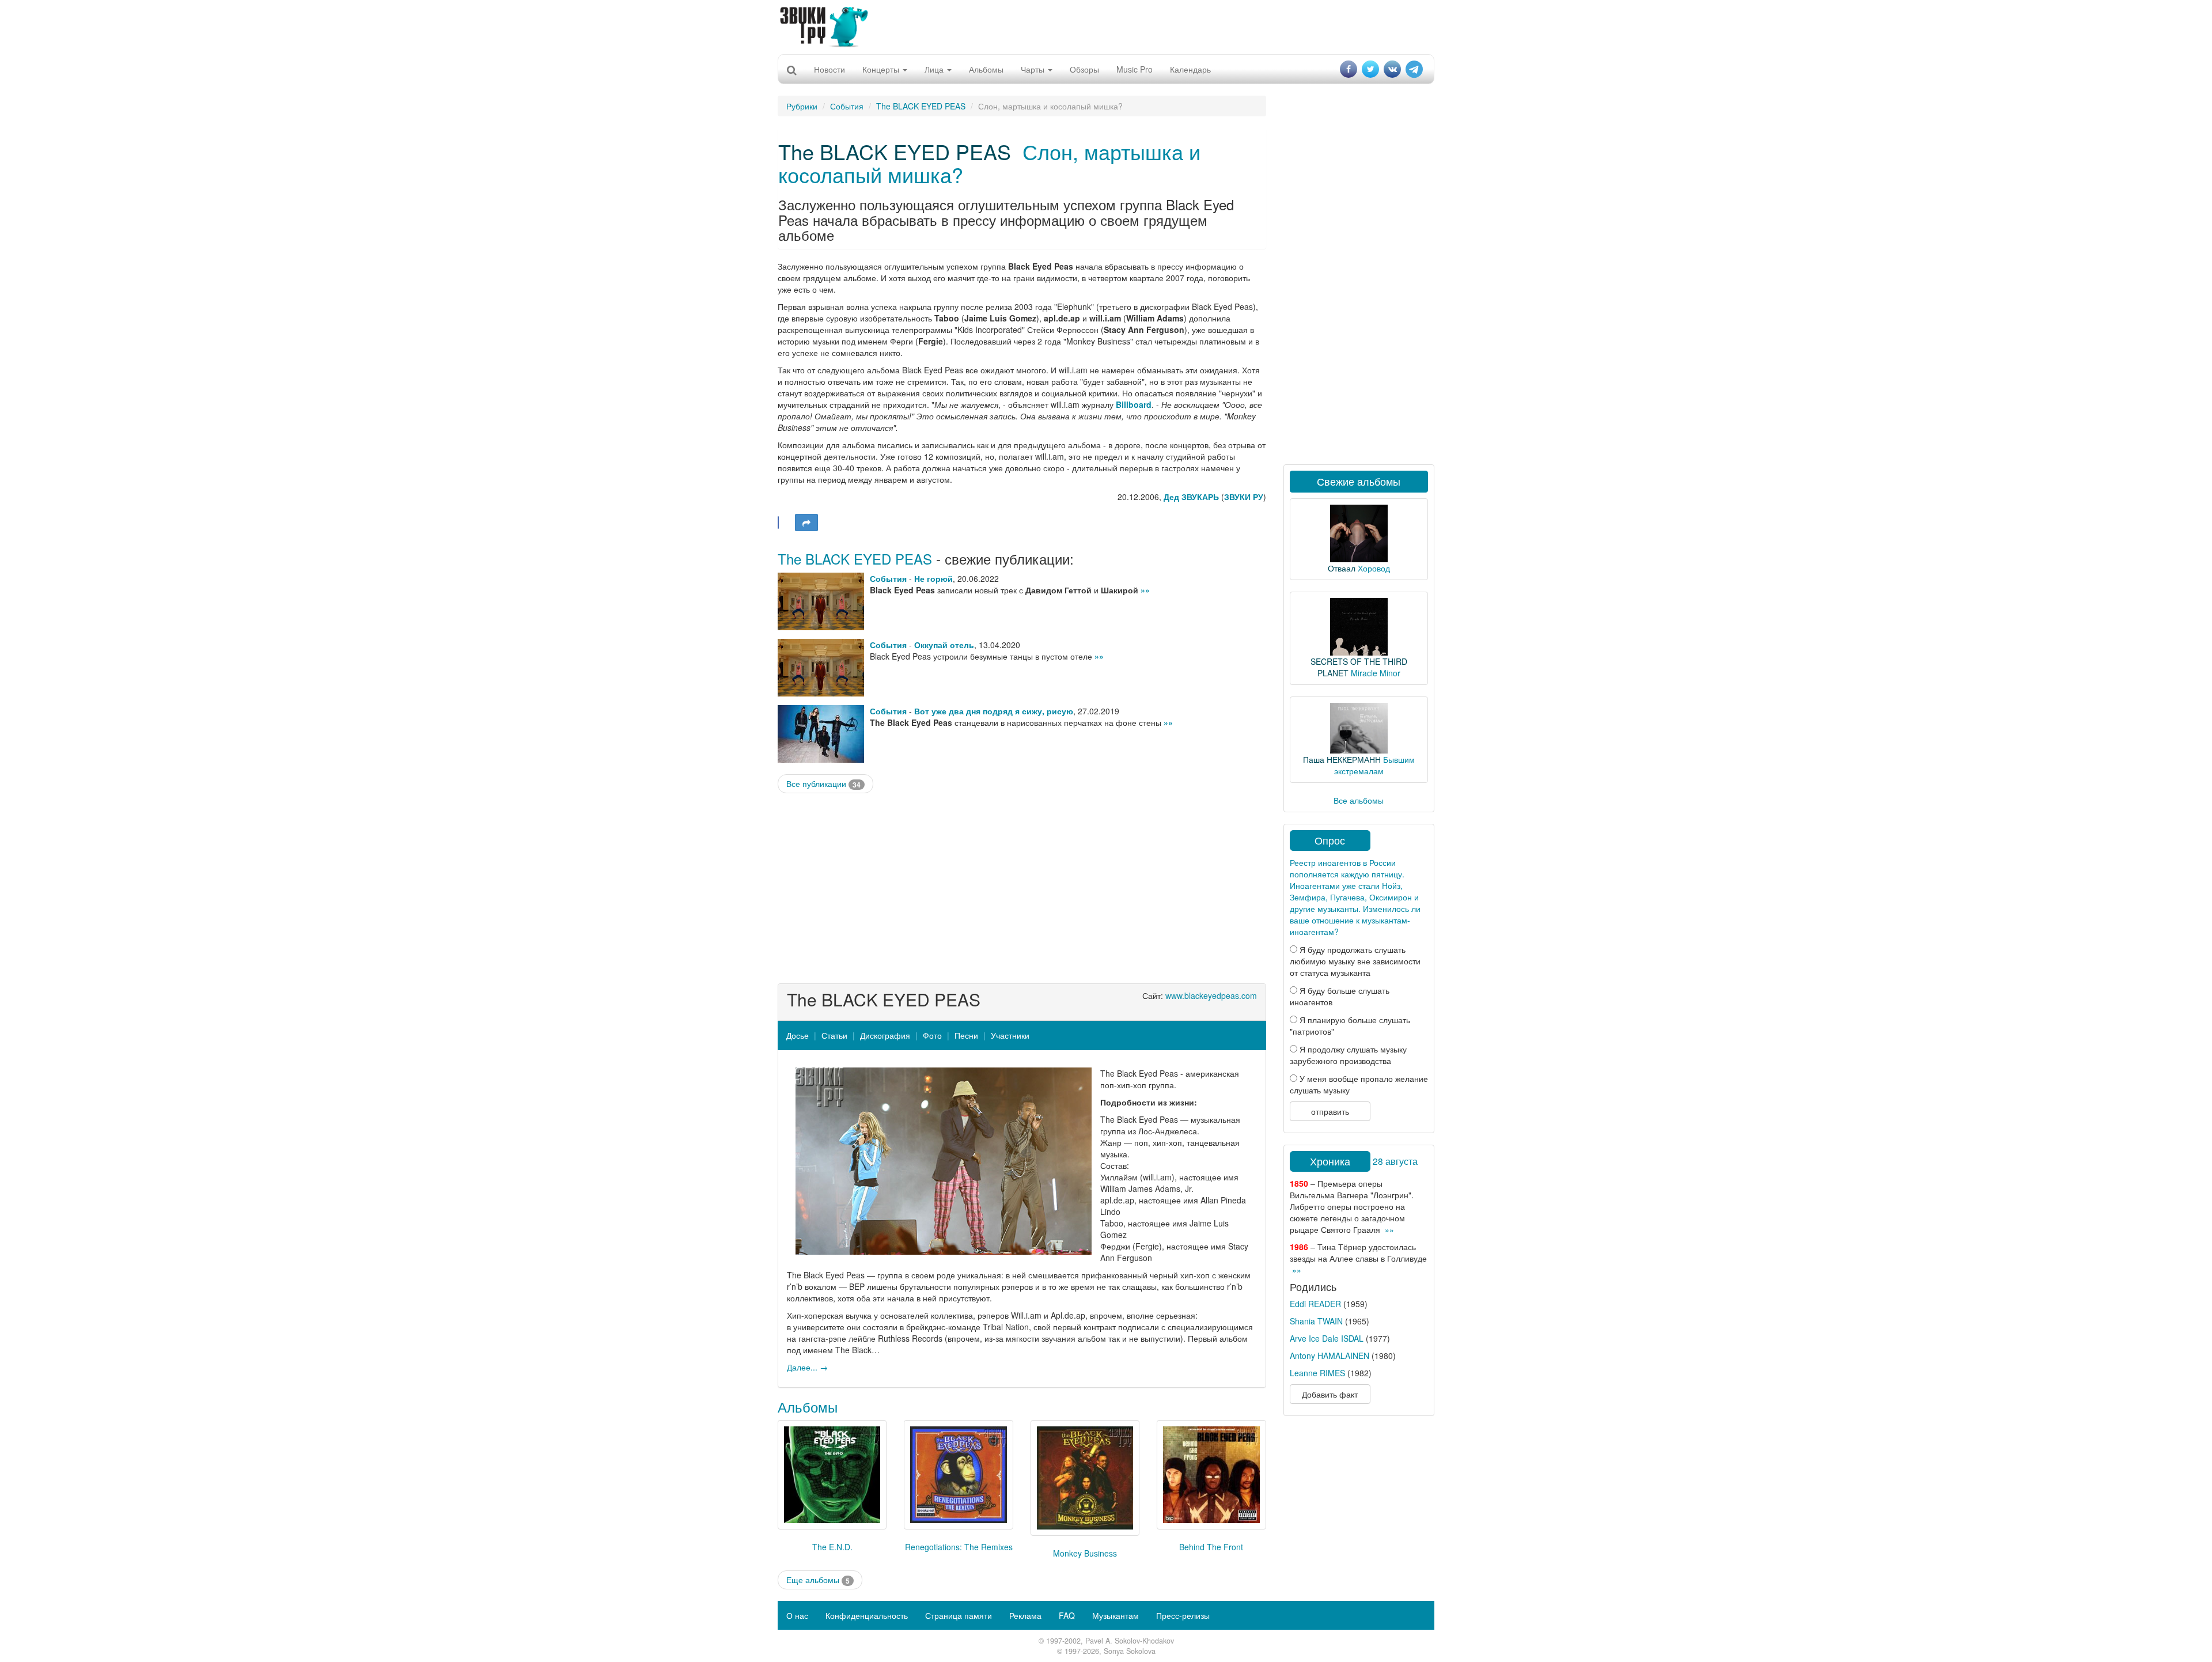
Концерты (882, 69)
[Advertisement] (1106, 26)
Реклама (1025, 1615)
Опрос (1330, 840)
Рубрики (802, 106)
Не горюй (933, 578)
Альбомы (986, 69)
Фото (932, 1035)
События (847, 106)
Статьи (834, 1035)
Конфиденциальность (867, 1615)
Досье (798, 1035)
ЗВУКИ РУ (1244, 497)
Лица (935, 69)
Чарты (1034, 69)
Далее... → (807, 1367)
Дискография (885, 1035)
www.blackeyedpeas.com (1211, 995)
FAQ (1067, 1615)
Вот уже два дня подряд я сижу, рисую (994, 711)
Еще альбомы (818, 1580)
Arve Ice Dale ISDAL (1327, 1338)
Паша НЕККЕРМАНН (1342, 759)
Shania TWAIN (1316, 1321)
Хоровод (1374, 568)
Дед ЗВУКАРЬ (1191, 497)
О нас (797, 1615)
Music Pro (1135, 69)
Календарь (1190, 69)
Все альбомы (1359, 800)
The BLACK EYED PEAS (921, 106)
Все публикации (823, 784)
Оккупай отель (944, 645)
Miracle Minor (1376, 673)
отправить (1330, 1111)
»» (1145, 590)
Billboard (1134, 404)
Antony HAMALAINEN (1330, 1356)
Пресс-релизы (1183, 1615)
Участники (1010, 1035)
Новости (829, 69)
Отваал (1342, 568)
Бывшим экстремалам (1374, 765)
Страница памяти (959, 1615)
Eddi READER (1315, 1304)
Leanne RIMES (1317, 1373)
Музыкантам (1116, 1615)
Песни (966, 1035)
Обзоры (1084, 69)
